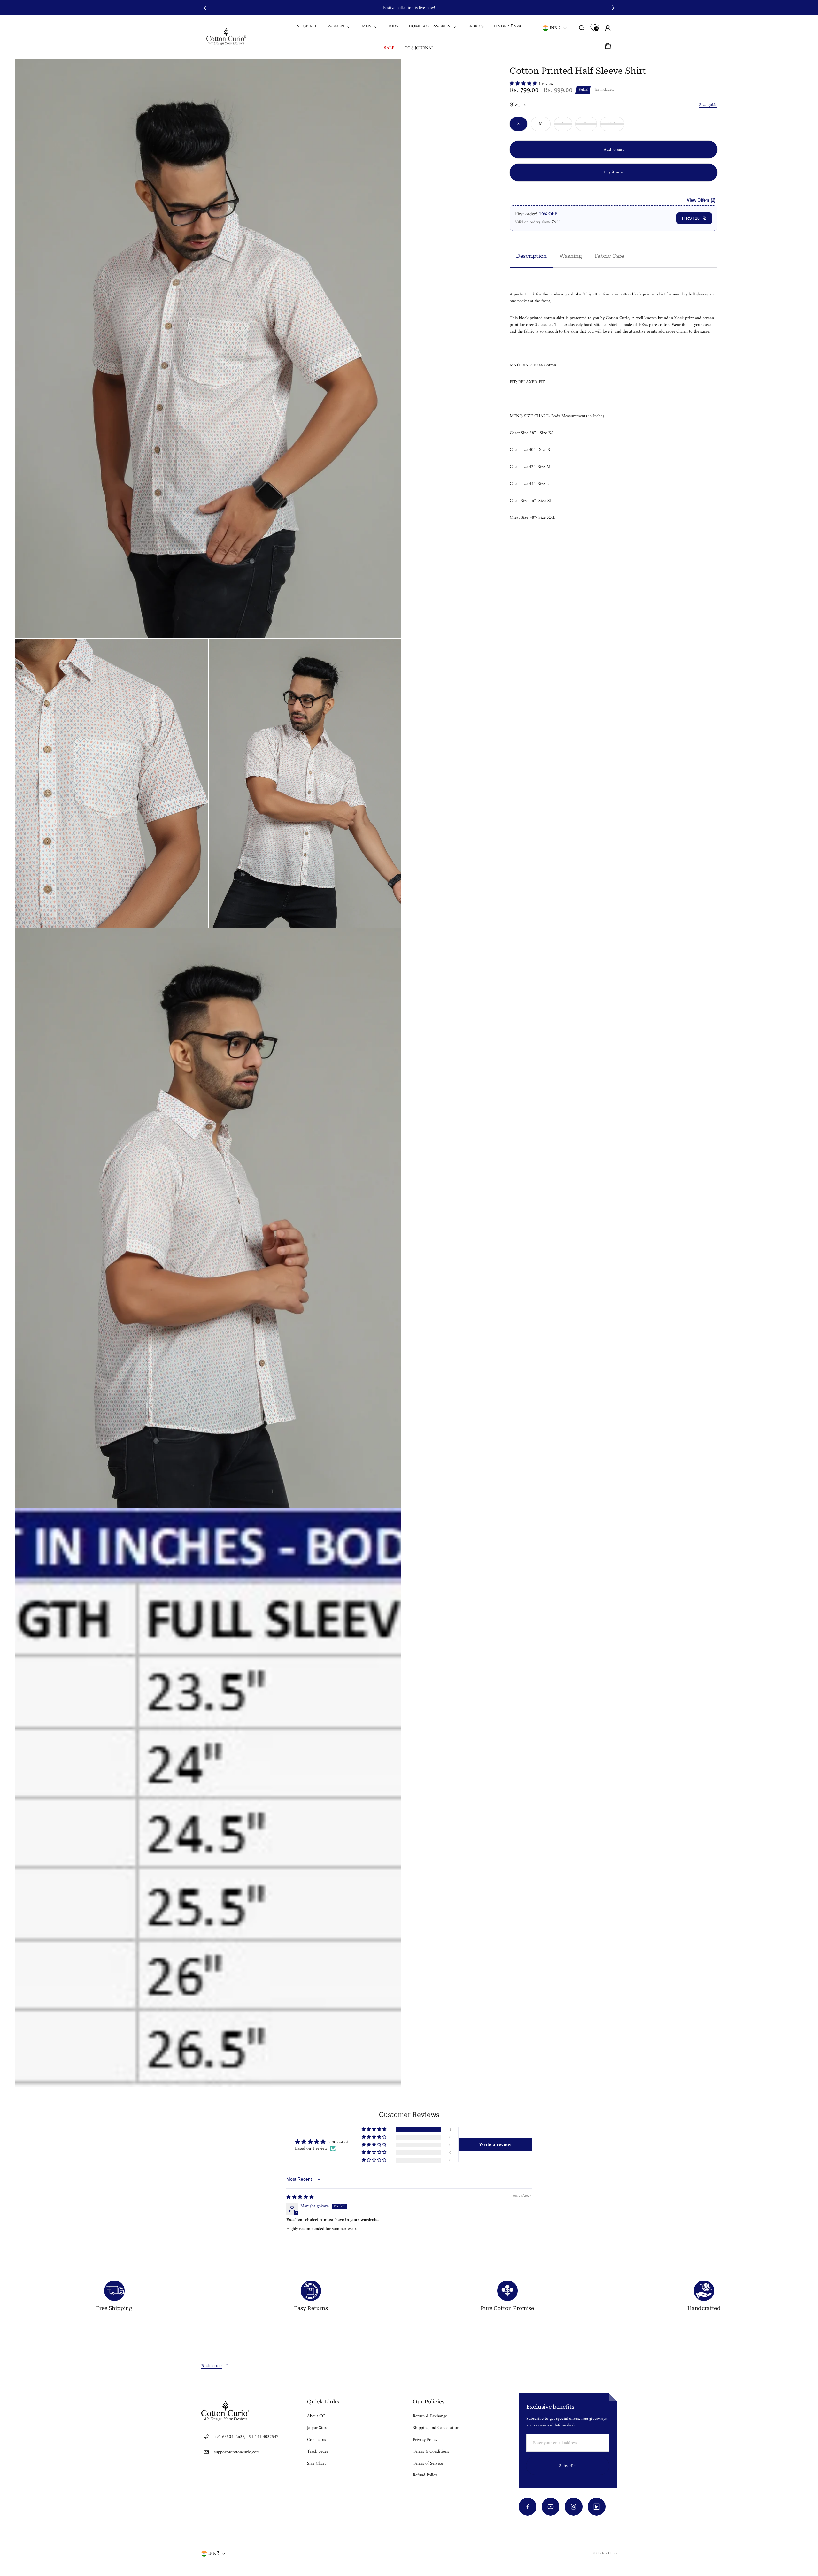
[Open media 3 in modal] (112, 783)
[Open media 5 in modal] (208, 1218)
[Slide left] (205, 8)
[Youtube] (551, 2507)
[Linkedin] (597, 2507)
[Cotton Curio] (227, 37)
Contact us (316, 2440)
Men (367, 26)
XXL (612, 124)
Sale (389, 48)
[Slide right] (613, 8)
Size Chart (316, 2463)
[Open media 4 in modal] (305, 783)
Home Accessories (429, 26)
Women (336, 26)
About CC (316, 2416)
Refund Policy (425, 2475)
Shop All (307, 26)
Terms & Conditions (431, 2452)
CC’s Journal (419, 48)
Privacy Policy (425, 2440)
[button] (582, 28)
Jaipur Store (318, 2428)
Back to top (212, 2366)
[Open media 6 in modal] (208, 1798)
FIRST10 (691, 218)
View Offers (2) (701, 200)
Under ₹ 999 (507, 26)
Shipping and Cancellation (436, 2428)
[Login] (608, 28)
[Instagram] (574, 2507)
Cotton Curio (606, 2553)
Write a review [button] (495, 2145)
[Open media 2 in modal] (208, 349)
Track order (318, 2452)
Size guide (708, 105)
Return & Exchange (430, 2416)
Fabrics (476, 26)
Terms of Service (428, 2463)
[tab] (531, 256)
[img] (300, 2197)
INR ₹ (555, 28)
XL (586, 124)
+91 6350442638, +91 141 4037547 (246, 2437)
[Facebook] (528, 2507)
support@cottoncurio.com (237, 2452)
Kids (394, 26)
